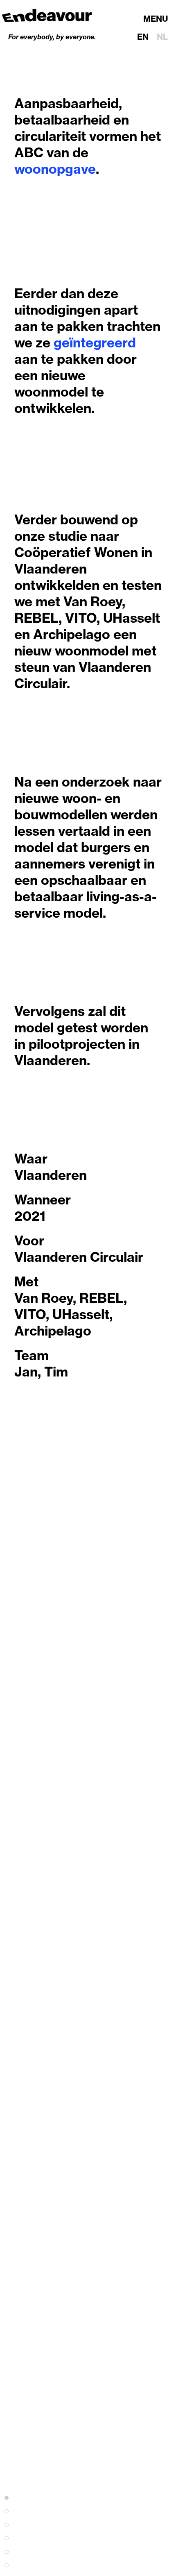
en (143, 37)
